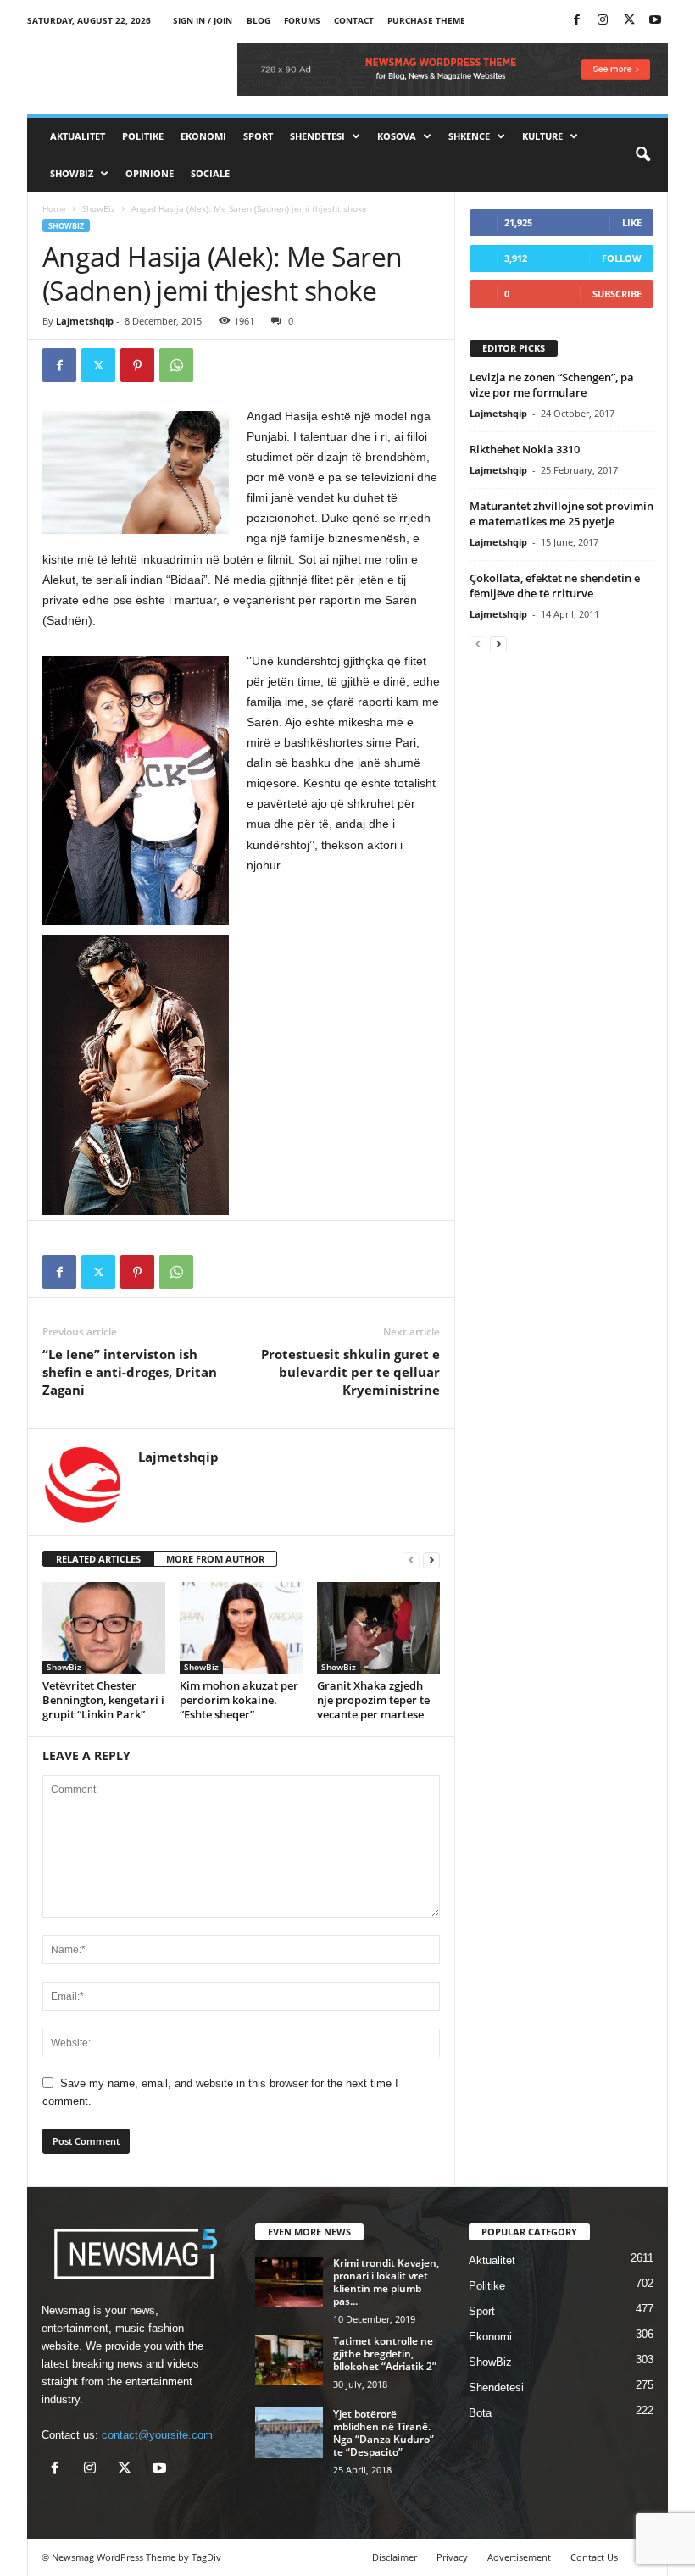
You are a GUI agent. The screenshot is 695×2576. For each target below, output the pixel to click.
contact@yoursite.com (157, 2435)
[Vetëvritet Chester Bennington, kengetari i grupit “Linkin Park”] (104, 1628)
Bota (480, 2413)
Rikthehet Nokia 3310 (525, 449)
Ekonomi (203, 136)
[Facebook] (576, 21)
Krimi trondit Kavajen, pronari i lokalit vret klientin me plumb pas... (386, 2282)
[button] (642, 155)
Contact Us (594, 2557)
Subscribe (617, 294)
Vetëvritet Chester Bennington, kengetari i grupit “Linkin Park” (103, 1700)
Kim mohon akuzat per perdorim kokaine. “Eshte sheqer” (239, 1700)
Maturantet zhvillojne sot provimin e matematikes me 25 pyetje (562, 514)
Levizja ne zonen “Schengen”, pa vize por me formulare (552, 385)
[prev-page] (411, 1560)
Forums (302, 20)
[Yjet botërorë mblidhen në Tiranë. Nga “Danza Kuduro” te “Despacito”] (289, 2433)
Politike (143, 136)
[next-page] (431, 1560)
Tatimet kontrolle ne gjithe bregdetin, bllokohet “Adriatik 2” (385, 2354)
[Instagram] (603, 21)
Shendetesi (317, 136)
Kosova (397, 136)
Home (54, 208)
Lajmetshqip (85, 321)
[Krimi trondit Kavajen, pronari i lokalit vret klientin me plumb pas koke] (289, 2282)
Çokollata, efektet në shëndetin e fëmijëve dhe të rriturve (555, 586)
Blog (259, 20)
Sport (258, 136)
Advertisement (519, 2557)
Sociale (210, 173)
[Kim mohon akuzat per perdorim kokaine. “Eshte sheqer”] (241, 1628)
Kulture (542, 136)
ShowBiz (72, 173)
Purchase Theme (426, 20)
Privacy (452, 2557)
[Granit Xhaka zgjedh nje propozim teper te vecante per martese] (378, 1628)
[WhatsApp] (176, 365)
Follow (622, 258)
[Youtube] (655, 21)
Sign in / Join (203, 20)
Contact (354, 20)
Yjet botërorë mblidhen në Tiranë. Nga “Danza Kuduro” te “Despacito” (384, 2433)
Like (632, 222)
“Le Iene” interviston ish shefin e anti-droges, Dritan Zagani (130, 1372)
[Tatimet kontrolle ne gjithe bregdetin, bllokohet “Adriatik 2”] (289, 2360)
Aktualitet (78, 136)
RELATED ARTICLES (98, 1559)
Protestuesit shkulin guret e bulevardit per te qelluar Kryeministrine (350, 1372)
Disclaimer (395, 2557)
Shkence (469, 136)
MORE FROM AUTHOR (215, 1559)
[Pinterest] (137, 365)
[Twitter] (629, 21)
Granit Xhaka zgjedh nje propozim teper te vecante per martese (373, 1700)
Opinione (150, 173)
